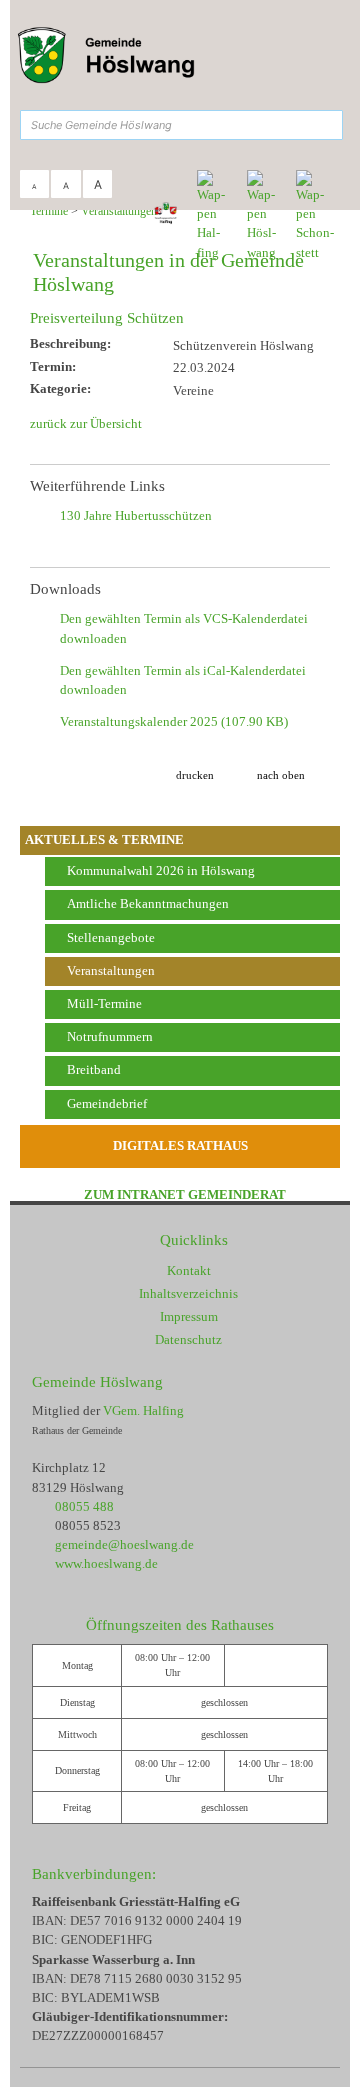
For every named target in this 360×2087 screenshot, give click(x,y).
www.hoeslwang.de (106, 1564)
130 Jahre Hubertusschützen (136, 516)
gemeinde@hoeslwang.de (124, 1545)
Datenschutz (188, 1340)
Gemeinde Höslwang (97, 1381)
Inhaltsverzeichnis (188, 1294)
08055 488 (84, 1507)
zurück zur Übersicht (86, 424)
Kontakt (189, 1271)
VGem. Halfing (143, 1411)
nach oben (281, 775)
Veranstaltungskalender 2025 (174, 722)
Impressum (189, 1317)
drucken (195, 775)
